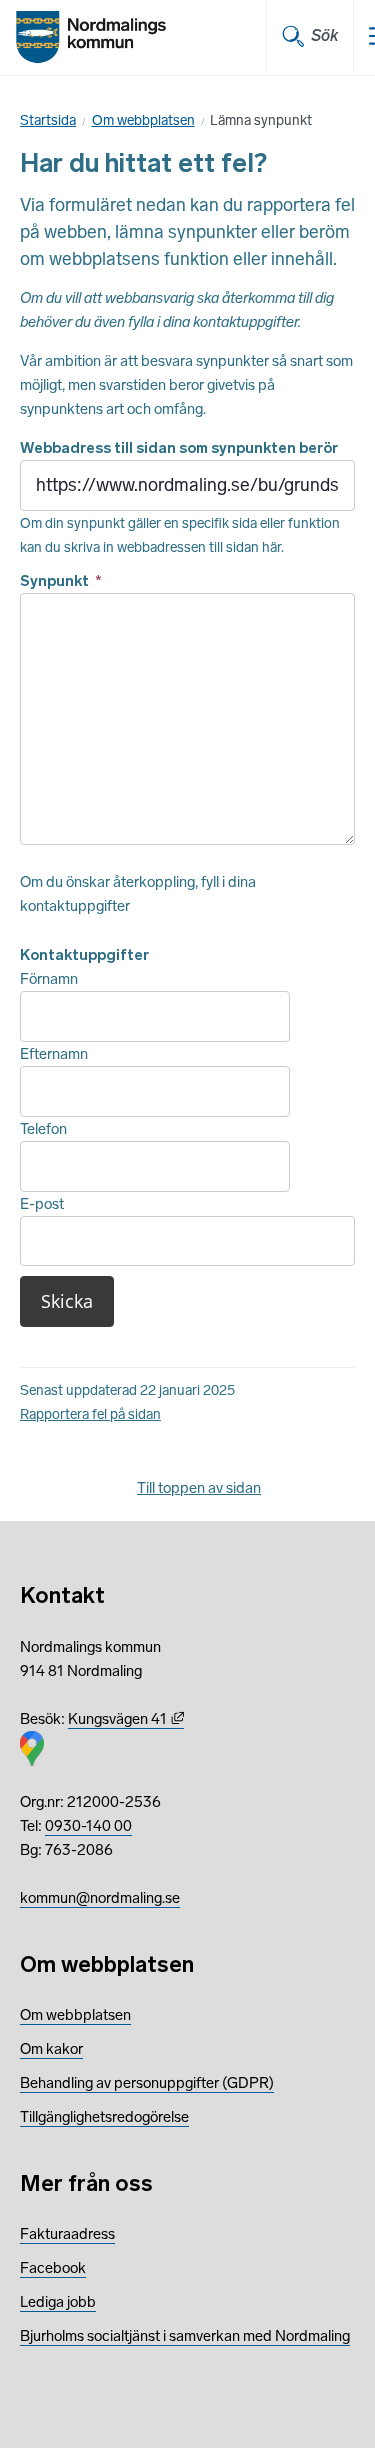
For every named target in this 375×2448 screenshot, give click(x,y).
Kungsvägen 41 (126, 1719)
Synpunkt (61, 581)
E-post (42, 1204)
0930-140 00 (88, 1826)
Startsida (48, 120)
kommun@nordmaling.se (100, 1898)
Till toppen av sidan (199, 1488)
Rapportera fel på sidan (90, 1414)
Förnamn (49, 979)
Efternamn (54, 1054)
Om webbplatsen (143, 120)
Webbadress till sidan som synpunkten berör (179, 448)
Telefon (43, 1129)
